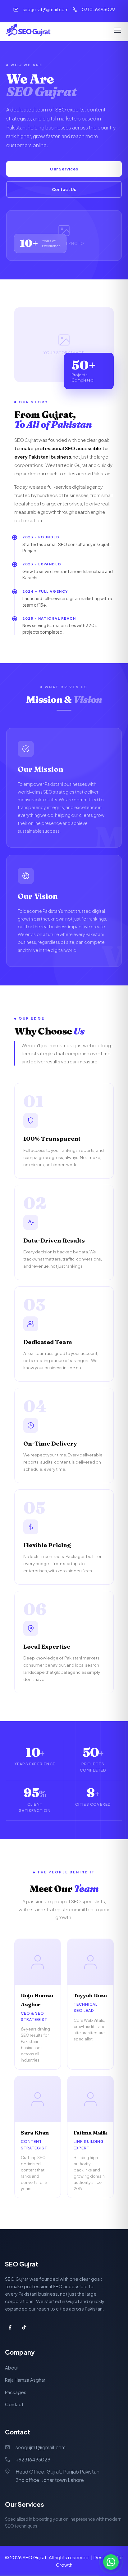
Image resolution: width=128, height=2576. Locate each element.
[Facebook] (10, 2327)
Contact (14, 2404)
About (12, 2368)
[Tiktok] (24, 2327)
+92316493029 (33, 2459)
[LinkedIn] (30, 1962)
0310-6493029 (98, 9)
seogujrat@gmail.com (46, 9)
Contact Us (64, 189)
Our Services (64, 169)
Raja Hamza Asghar (25, 2380)
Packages (16, 2392)
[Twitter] (45, 1962)
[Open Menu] (117, 30)
